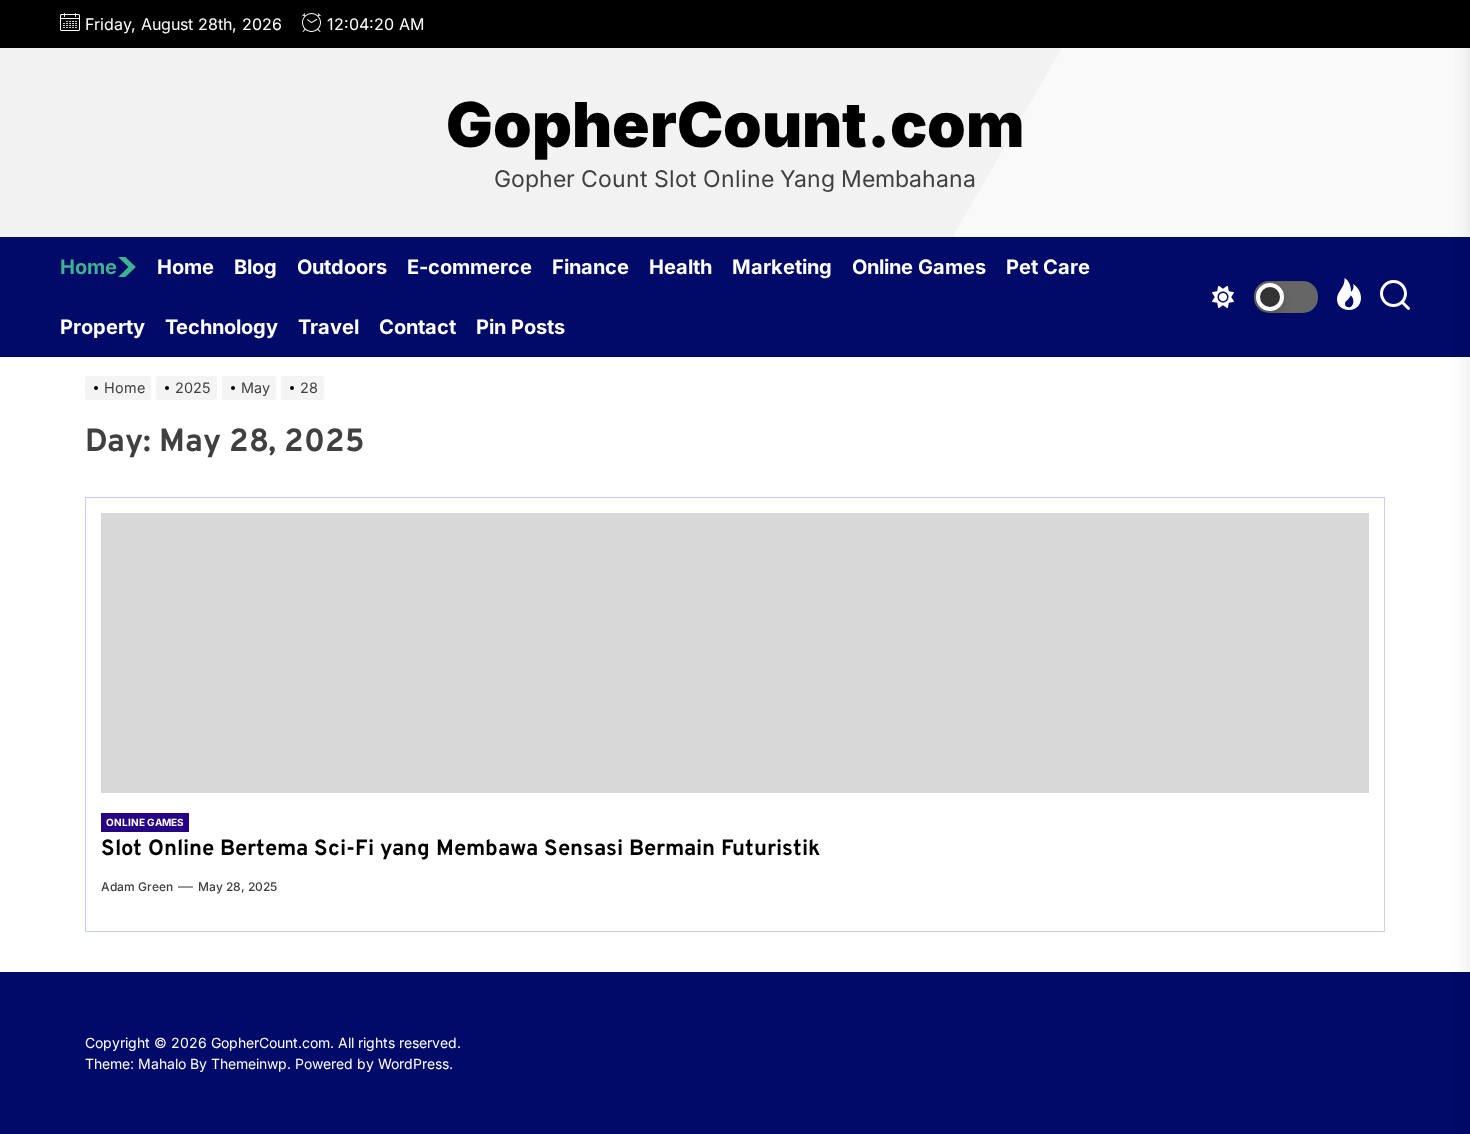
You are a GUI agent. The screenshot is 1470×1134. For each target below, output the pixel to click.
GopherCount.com (735, 125)
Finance (590, 267)
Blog (255, 267)
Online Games (919, 267)
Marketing (782, 267)
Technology (221, 327)
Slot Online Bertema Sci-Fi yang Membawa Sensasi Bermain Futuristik (460, 849)
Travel (328, 327)
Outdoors (342, 267)
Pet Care (1048, 267)
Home (88, 267)
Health (680, 267)
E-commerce (469, 267)
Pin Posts (520, 327)
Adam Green (137, 886)
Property (102, 327)
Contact (417, 327)
